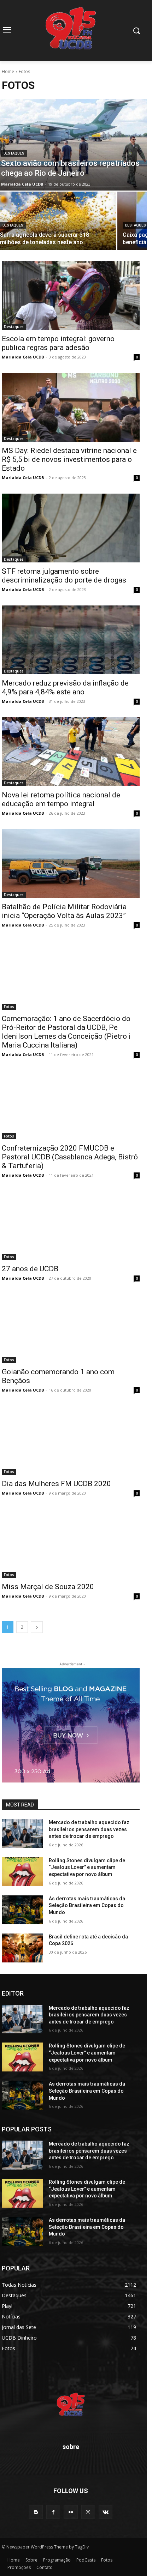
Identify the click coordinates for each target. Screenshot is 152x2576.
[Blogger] (36, 2512)
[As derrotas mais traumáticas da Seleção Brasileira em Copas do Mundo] (22, 1910)
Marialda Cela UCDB (23, 357)
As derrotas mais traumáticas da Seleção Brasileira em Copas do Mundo (87, 1905)
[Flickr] (71, 2512)
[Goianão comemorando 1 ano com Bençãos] (71, 1329)
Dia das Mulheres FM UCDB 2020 (56, 1484)
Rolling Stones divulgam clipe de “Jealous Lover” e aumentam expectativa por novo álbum (87, 1867)
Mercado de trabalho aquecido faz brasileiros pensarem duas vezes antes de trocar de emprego (89, 1829)
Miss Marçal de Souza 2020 (48, 1587)
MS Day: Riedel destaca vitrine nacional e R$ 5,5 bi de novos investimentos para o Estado (69, 459)
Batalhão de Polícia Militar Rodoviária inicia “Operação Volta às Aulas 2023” (64, 911)
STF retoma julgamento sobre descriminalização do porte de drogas (64, 576)
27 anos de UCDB (30, 1269)
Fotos (9, 1007)
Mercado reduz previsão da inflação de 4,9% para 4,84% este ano (65, 687)
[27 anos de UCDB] (71, 1226)
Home (8, 71)
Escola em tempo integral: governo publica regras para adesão (58, 343)
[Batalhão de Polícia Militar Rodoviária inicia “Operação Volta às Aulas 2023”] (71, 864)
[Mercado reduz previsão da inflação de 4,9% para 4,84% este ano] (71, 640)
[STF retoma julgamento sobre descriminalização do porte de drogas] (71, 528)
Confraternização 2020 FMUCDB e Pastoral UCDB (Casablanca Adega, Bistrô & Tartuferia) (70, 1157)
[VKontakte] (106, 2512)
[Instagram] (88, 2512)
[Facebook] (53, 2512)
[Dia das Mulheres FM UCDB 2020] (71, 1440)
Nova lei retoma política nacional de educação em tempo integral (61, 799)
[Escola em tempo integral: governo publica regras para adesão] (71, 295)
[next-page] (37, 1627)
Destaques (14, 153)
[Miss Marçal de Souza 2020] (71, 1543)
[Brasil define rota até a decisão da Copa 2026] (22, 1948)
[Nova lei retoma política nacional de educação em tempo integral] (71, 752)
